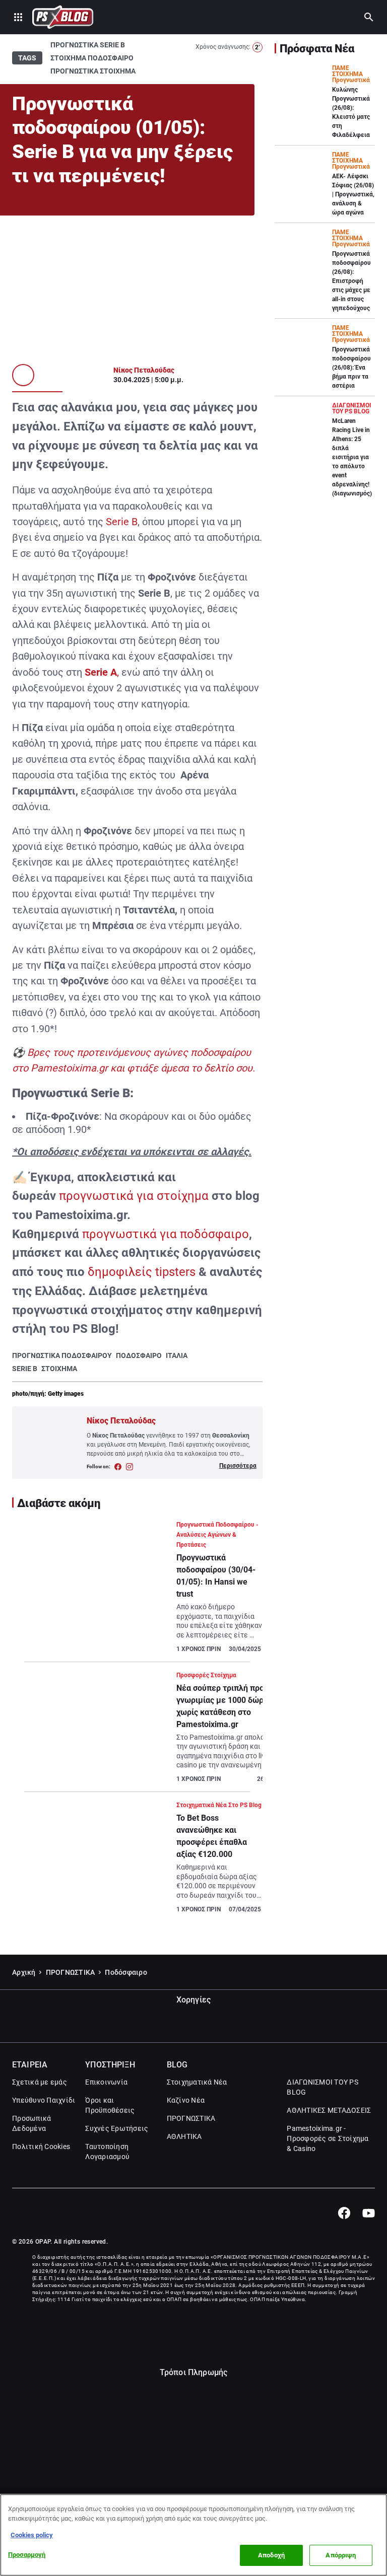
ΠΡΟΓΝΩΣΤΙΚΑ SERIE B (88, 45)
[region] (193, 2535)
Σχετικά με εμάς (40, 2082)
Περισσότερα (238, 1466)
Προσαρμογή (27, 2555)
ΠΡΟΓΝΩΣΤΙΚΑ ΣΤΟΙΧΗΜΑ (93, 71)
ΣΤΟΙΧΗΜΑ (59, 1369)
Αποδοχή (271, 2555)
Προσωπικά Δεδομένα (31, 2123)
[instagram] (130, 1467)
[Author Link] (23, 375)
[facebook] (118, 1467)
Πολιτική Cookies (41, 2146)
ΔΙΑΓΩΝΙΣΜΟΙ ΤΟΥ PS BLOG (322, 2087)
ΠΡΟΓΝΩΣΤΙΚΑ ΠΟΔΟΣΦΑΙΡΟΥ (62, 1355)
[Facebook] (344, 2213)
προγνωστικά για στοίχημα (134, 1196)
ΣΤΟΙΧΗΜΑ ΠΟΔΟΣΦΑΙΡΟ (92, 58)
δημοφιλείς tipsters (142, 1272)
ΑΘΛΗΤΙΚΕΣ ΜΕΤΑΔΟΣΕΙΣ (329, 2110)
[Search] (369, 17)
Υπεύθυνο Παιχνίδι (44, 2100)
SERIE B (25, 1369)
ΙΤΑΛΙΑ (177, 1355)
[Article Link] (137, 1591)
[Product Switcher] (18, 17)
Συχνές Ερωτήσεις (117, 2128)
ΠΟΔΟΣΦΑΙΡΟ (139, 1355)
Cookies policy (32, 2535)
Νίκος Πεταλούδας (144, 370)
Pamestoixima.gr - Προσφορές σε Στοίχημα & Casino (328, 2138)
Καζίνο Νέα (186, 2100)
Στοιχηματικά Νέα (197, 2082)
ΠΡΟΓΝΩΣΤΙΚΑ (71, 1972)
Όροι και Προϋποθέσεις (110, 2105)
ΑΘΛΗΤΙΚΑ (184, 2136)
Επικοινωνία (106, 2082)
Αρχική (24, 1972)
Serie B (122, 522)
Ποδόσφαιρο (126, 1972)
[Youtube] (369, 2213)
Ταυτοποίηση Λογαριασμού (107, 2152)
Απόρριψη (341, 2555)
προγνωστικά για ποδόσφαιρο (166, 1234)
